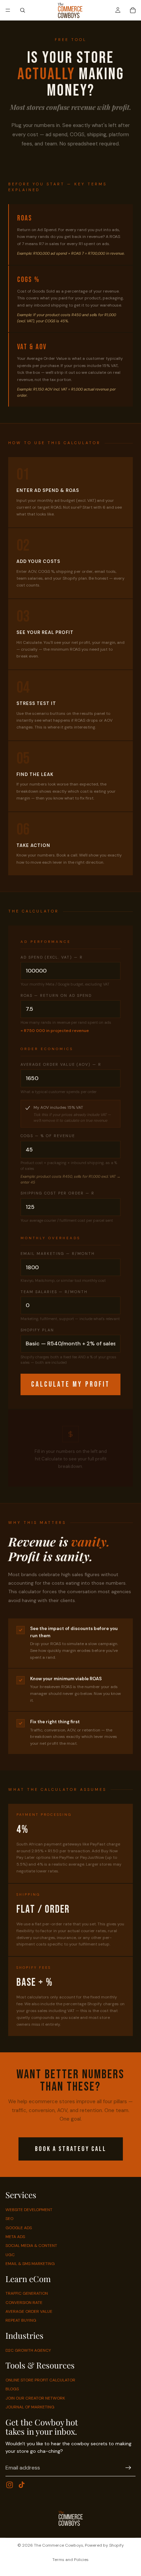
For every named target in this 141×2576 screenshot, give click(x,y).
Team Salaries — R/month (54, 1292)
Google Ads (19, 2227)
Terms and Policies (70, 2560)
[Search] (23, 10)
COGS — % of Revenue (48, 1136)
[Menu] (8, 10)
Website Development (29, 2210)
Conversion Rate (24, 2303)
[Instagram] (10, 2485)
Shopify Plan (37, 1330)
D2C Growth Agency (28, 2350)
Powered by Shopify (104, 2545)
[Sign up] (128, 2468)
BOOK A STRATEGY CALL (71, 2149)
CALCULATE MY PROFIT (70, 1384)
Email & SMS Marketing (30, 2264)
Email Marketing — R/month (58, 1254)
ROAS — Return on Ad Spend (56, 995)
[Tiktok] (22, 2485)
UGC (10, 2255)
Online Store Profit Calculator (40, 2380)
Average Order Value (29, 2311)
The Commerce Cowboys (59, 2545)
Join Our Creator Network (35, 2398)
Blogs (12, 2389)
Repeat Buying (21, 2320)
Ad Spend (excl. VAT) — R (52, 957)
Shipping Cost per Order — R (57, 1193)
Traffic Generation (27, 2293)
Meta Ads (15, 2237)
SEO (9, 2219)
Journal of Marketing (30, 2407)
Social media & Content (31, 2246)
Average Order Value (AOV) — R (61, 1064)
